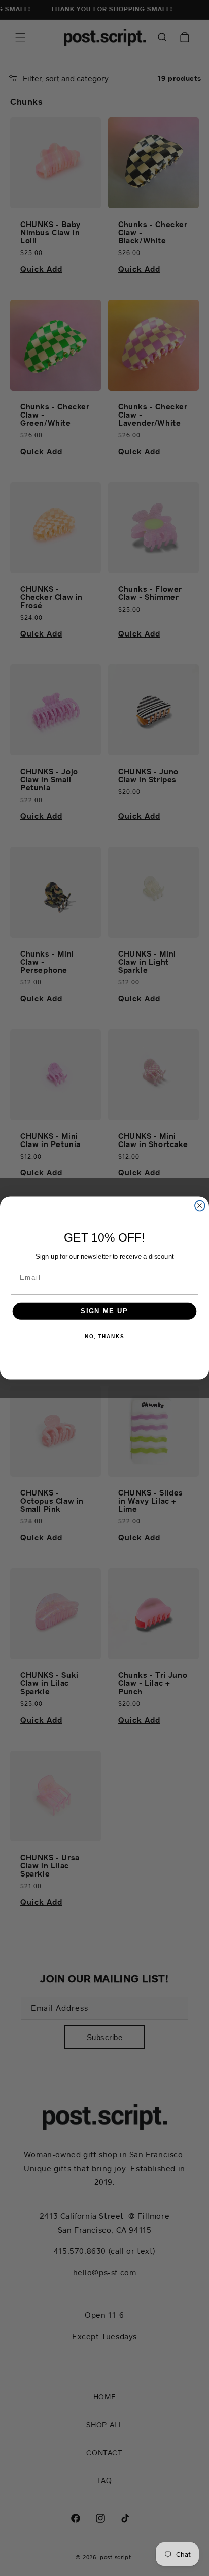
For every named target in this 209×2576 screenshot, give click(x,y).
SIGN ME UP (104, 1311)
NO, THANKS (104, 1337)
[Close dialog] (200, 1206)
